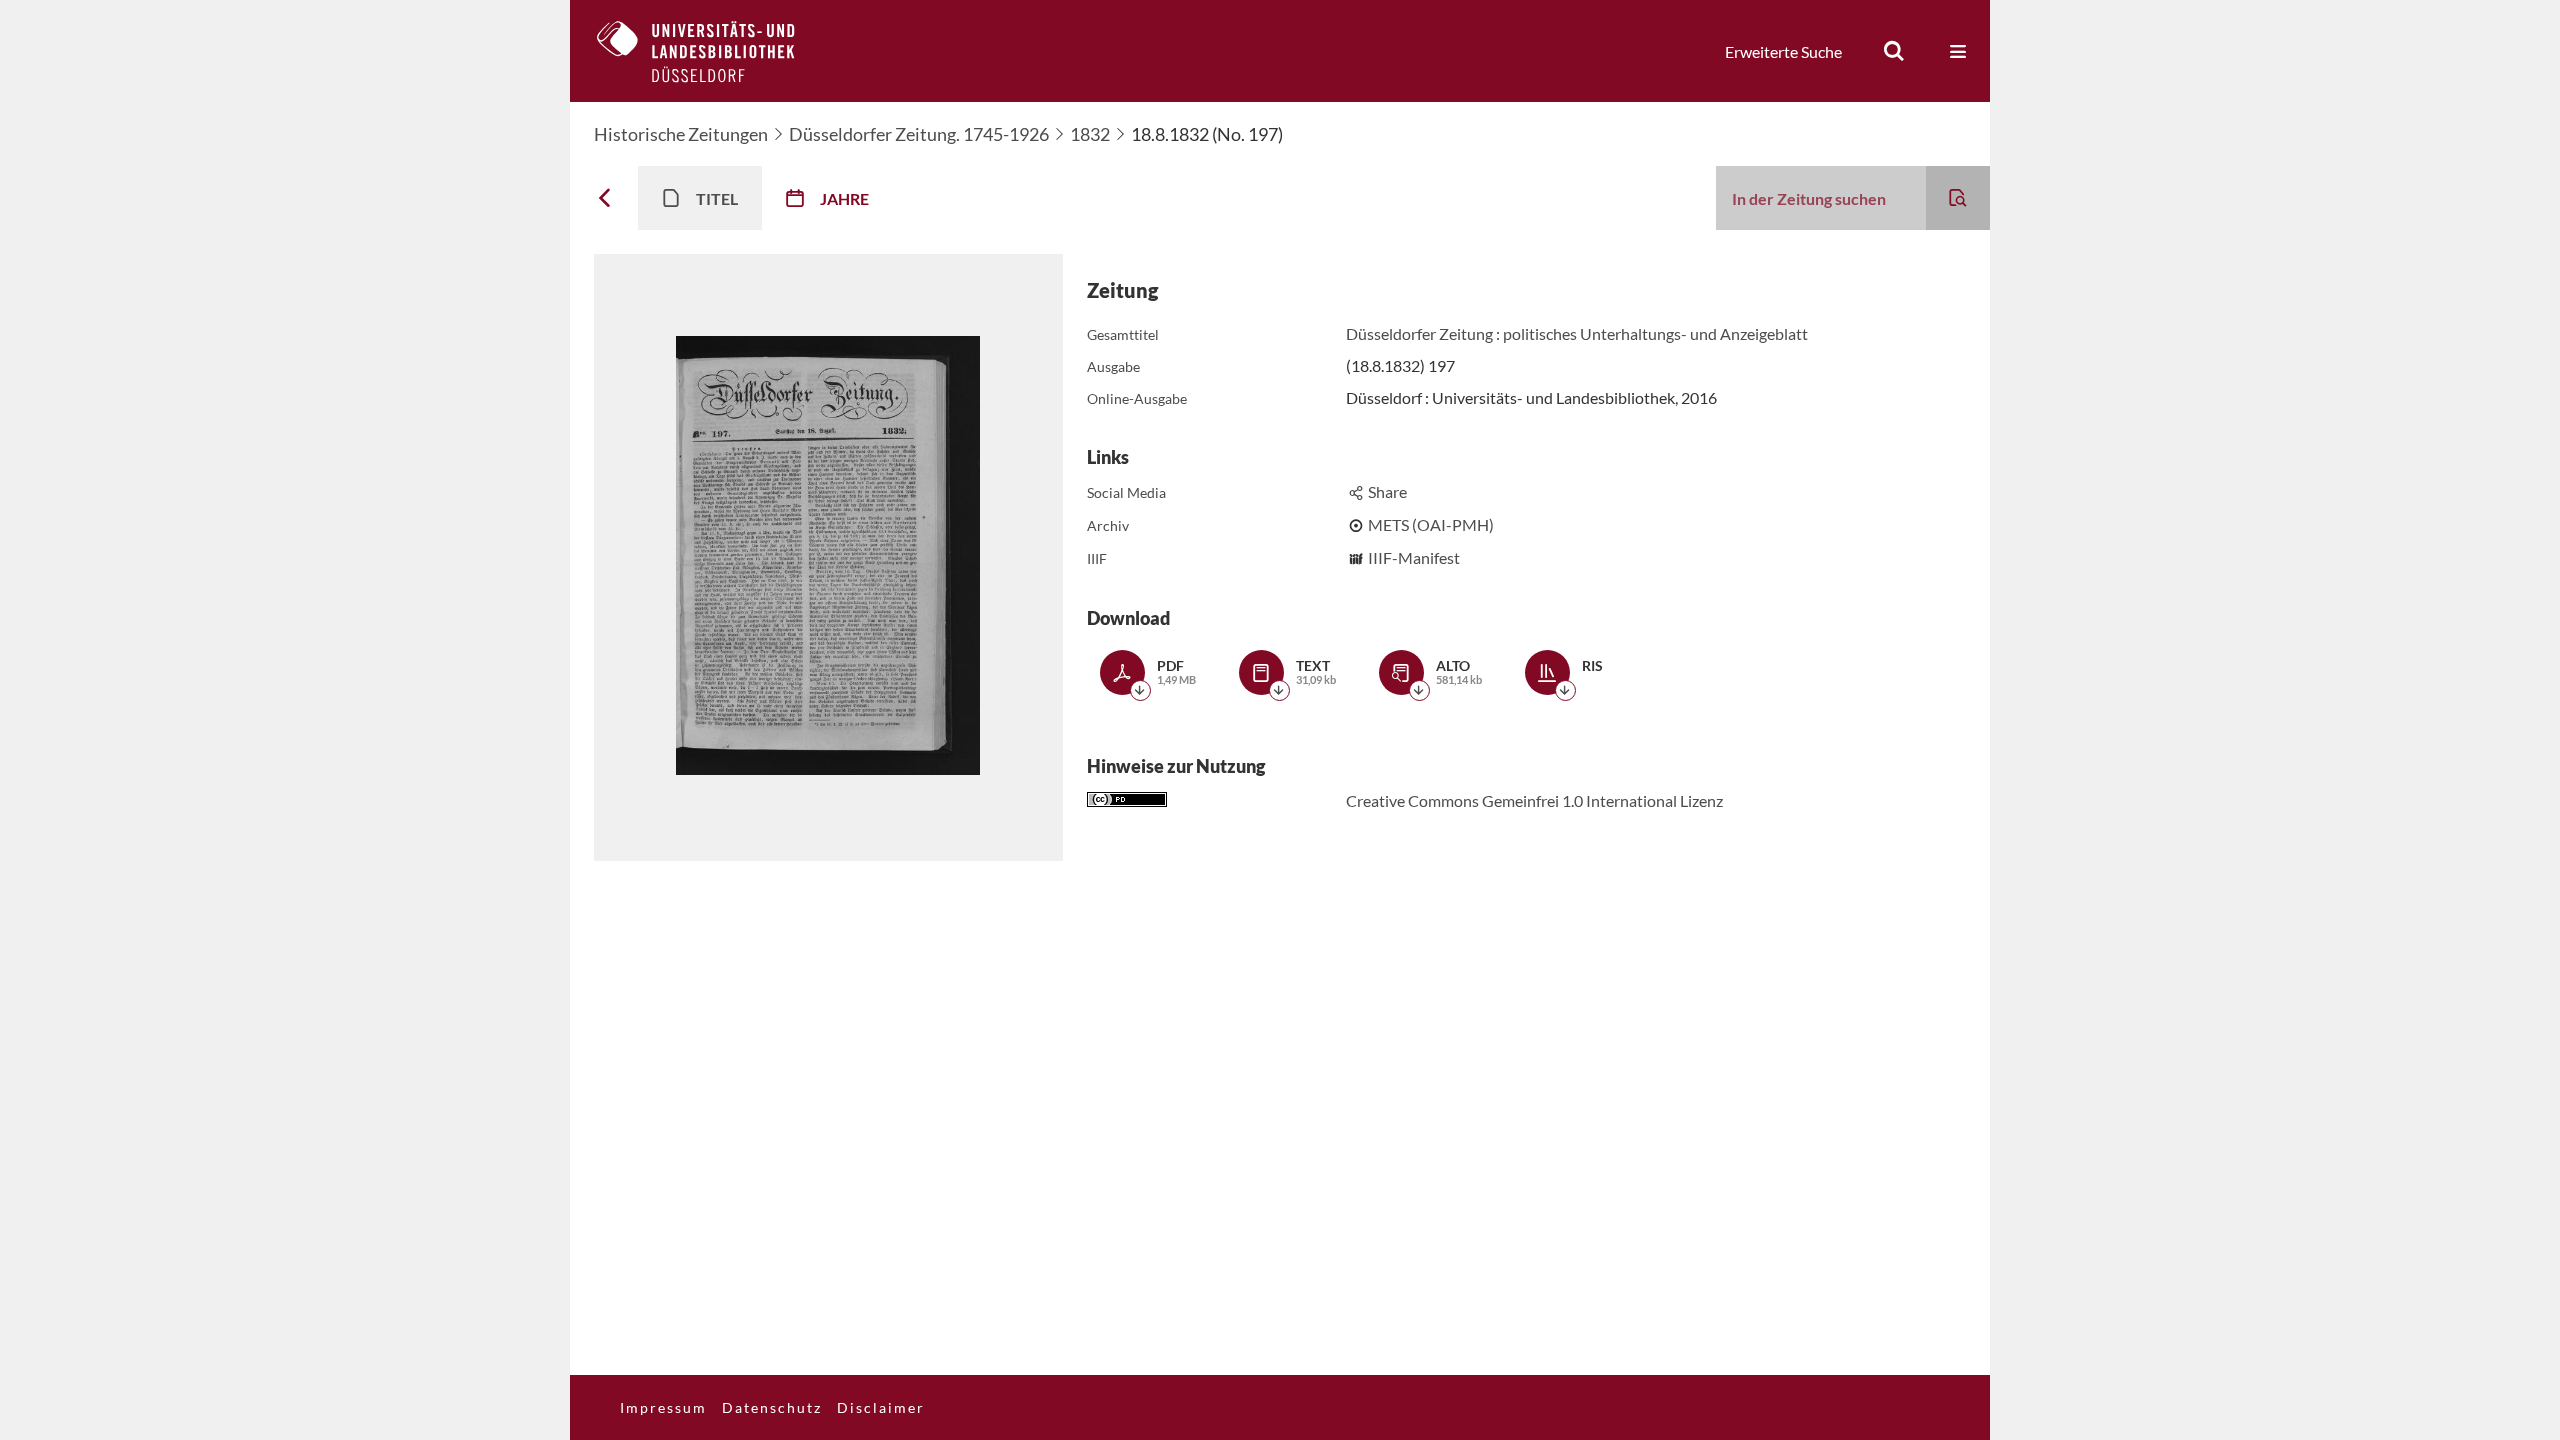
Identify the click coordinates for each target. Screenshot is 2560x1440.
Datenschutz (772, 1407)
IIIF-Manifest (1414, 557)
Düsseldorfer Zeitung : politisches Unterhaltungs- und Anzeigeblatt (1577, 333)
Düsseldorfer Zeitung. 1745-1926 (919, 134)
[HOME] (711, 51)
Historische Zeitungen (681, 134)
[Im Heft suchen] (1958, 198)
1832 (1090, 134)
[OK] (1894, 51)
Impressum (663, 1407)
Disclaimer (881, 1407)
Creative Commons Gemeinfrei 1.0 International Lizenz (1534, 800)
